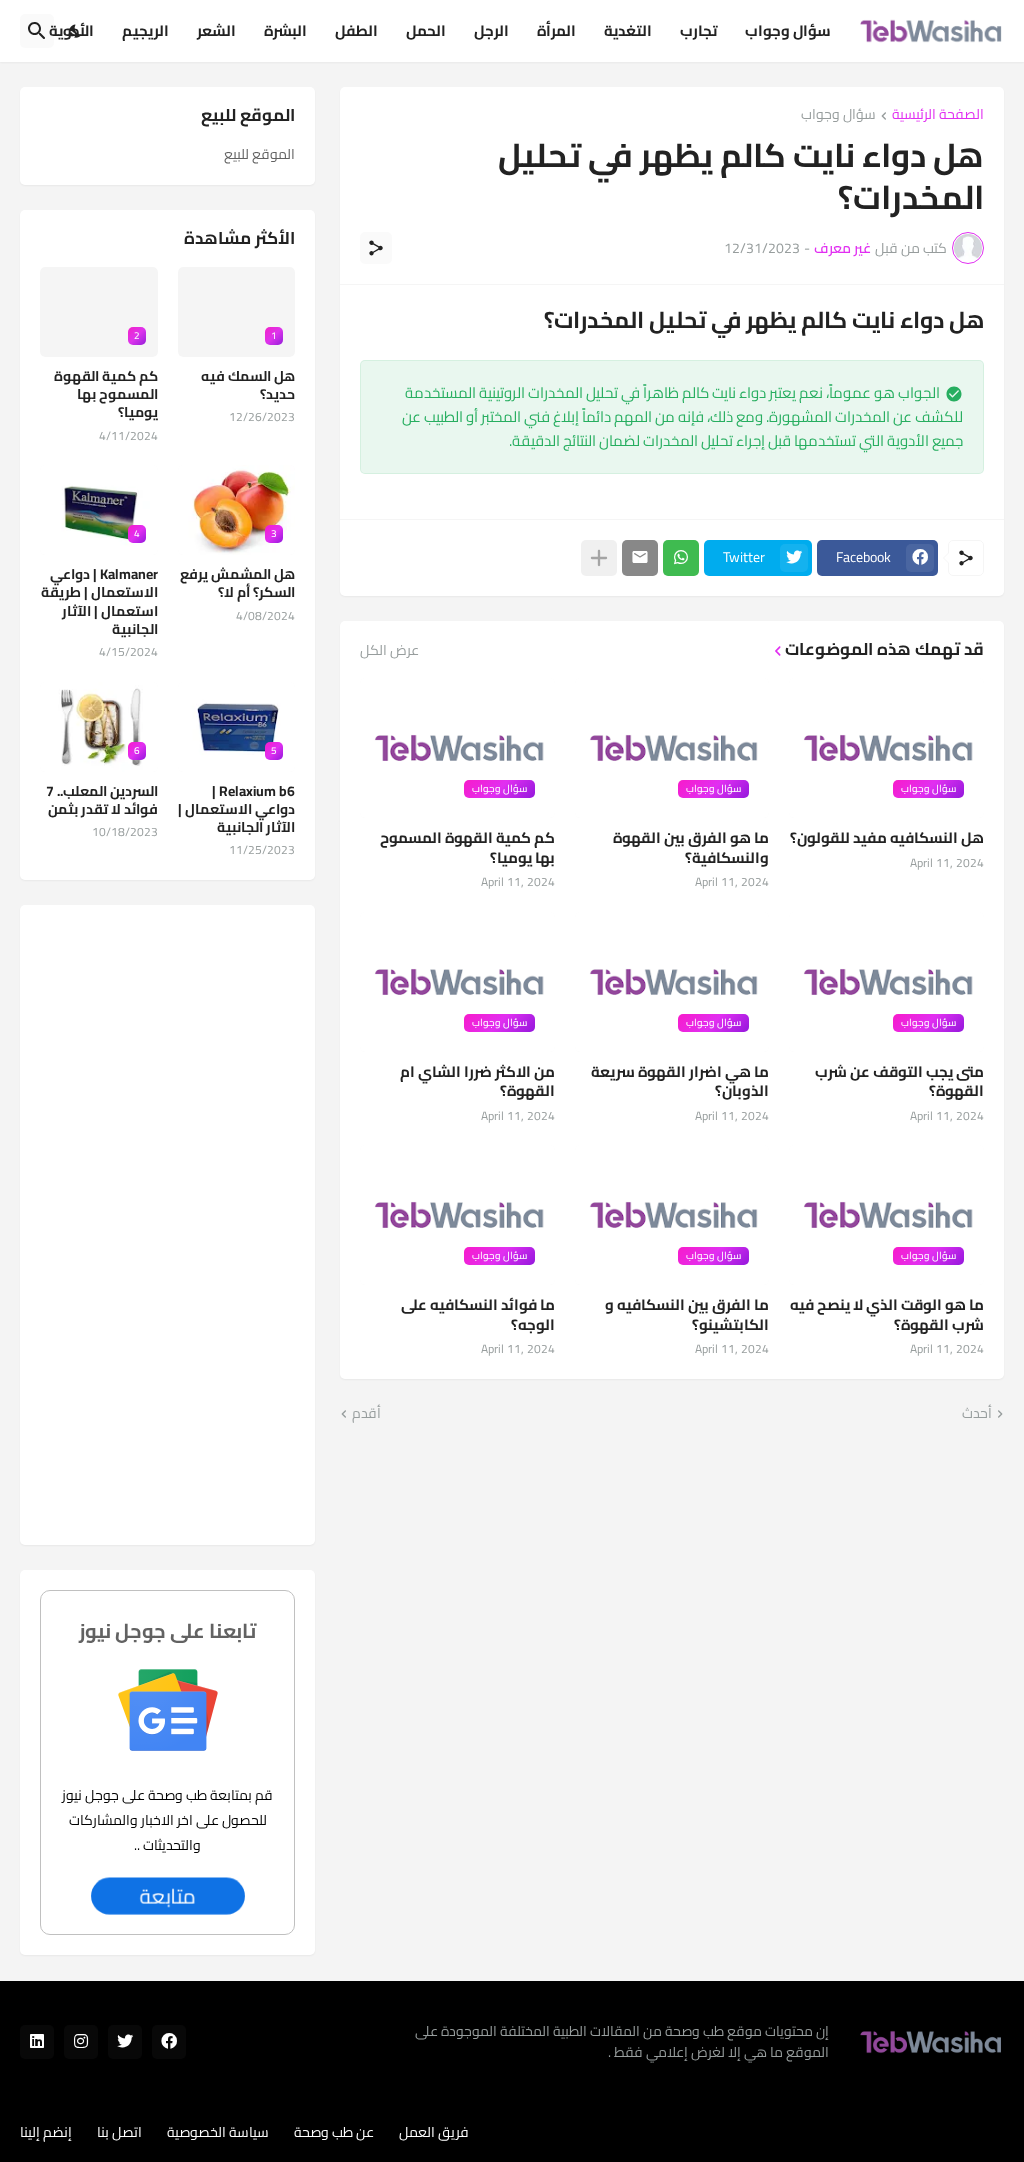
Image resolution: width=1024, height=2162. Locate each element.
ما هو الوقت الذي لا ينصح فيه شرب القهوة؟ (887, 1314)
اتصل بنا (119, 2132)
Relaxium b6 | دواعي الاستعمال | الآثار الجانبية (236, 809)
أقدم (366, 1414)
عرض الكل (389, 650)
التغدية (628, 30)
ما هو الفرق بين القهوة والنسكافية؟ (691, 847)
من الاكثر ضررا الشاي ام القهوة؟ (477, 1081)
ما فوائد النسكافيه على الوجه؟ (478, 1314)
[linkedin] (37, 2042)
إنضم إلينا (46, 2132)
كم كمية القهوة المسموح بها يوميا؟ (467, 847)
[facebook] (169, 2042)
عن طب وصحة (334, 2132)
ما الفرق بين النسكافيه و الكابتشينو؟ (687, 1314)
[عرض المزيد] (599, 558)
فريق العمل (434, 2132)
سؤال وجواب (788, 30)
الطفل (356, 30)
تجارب (698, 30)
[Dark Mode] (76, 31)
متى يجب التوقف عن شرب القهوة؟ (899, 1081)
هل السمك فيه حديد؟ (248, 385)
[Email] (640, 558)
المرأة (556, 30)
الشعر (216, 30)
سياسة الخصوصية (218, 2132)
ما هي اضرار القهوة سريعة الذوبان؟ (680, 1081)
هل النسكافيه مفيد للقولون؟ (887, 838)
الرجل (491, 30)
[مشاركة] (376, 248)
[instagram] (81, 2042)
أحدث (977, 1414)
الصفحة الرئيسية (938, 115)
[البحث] (37, 31)
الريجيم (145, 30)
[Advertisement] (167, 1225)
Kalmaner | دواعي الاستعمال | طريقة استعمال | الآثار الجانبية (99, 601)
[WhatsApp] (681, 558)
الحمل (426, 30)
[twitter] (125, 2042)
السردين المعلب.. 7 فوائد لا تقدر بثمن (102, 800)
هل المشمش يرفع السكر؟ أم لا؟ (237, 583)
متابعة (167, 1896)
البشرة (285, 30)
